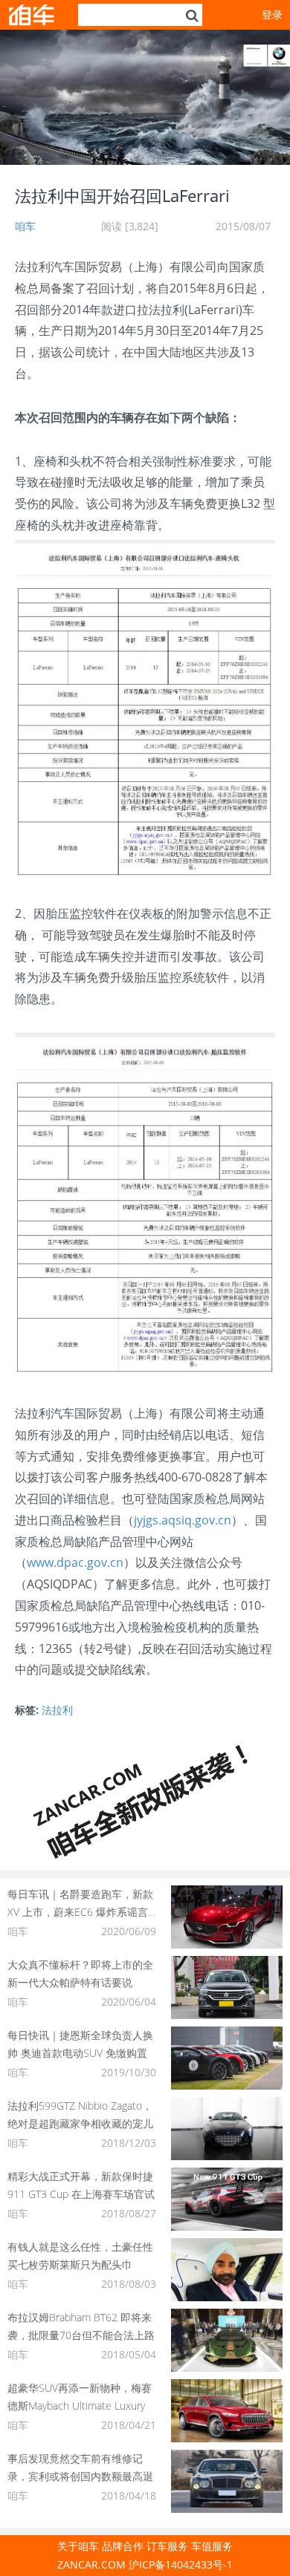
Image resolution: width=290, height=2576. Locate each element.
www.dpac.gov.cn (75, 1562)
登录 (272, 14)
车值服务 (212, 2546)
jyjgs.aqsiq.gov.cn (183, 1520)
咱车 (25, 226)
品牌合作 (123, 2546)
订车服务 (167, 2546)
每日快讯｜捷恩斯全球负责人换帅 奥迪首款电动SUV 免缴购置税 (80, 2053)
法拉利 (57, 1710)
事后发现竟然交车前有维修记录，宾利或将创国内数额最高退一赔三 (80, 2476)
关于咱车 (78, 2546)
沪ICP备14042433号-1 (181, 2564)
